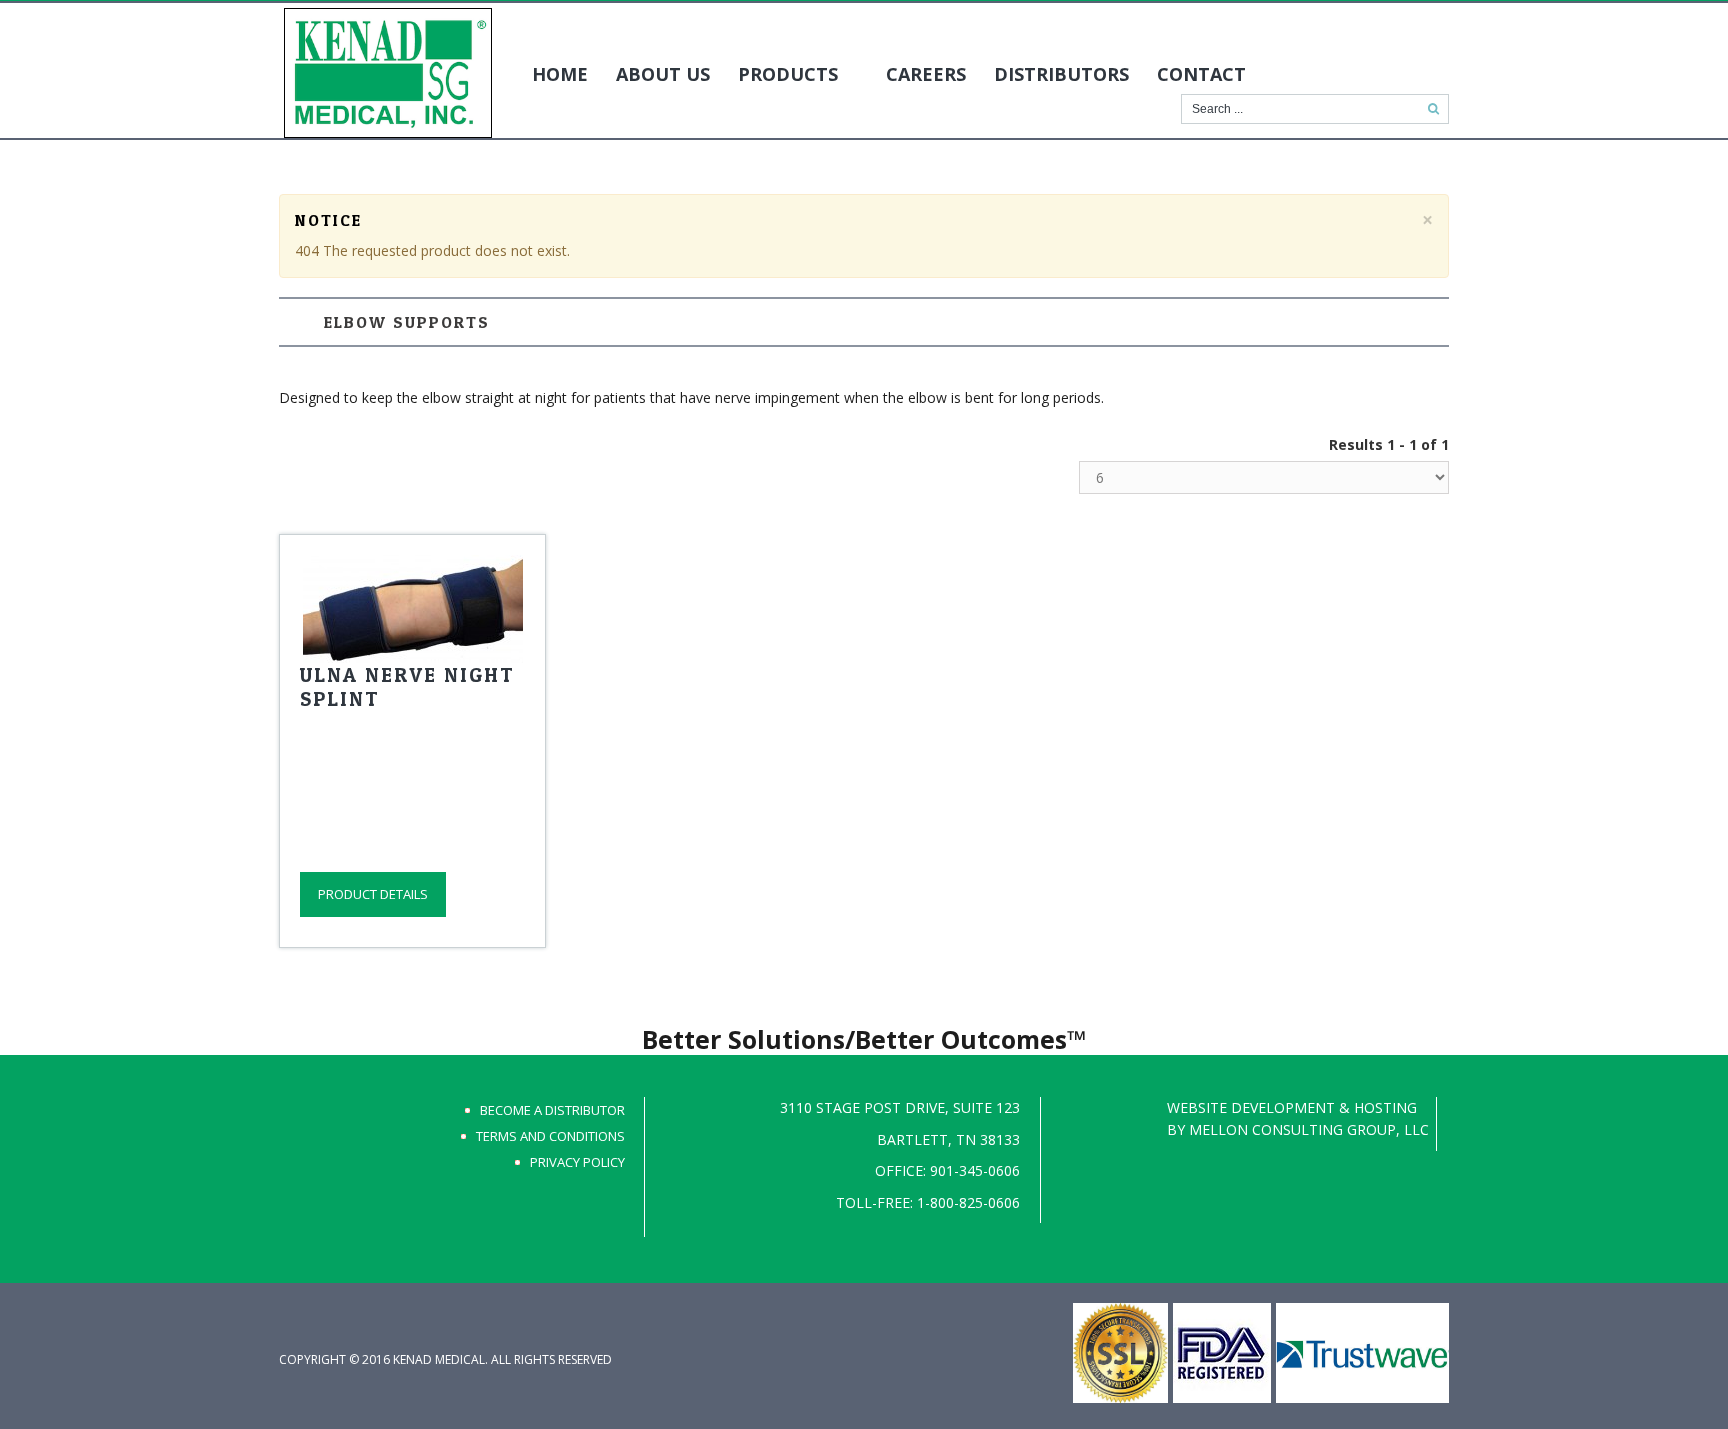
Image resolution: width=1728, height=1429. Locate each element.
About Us (663, 74)
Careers (926, 74)
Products (788, 74)
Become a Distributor (552, 1110)
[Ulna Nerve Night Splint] (412, 609)
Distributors (1061, 74)
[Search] (1433, 109)
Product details (373, 894)
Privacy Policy (577, 1162)
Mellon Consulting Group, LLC (1309, 1129)
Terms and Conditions (550, 1136)
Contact (1201, 74)
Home (560, 74)
